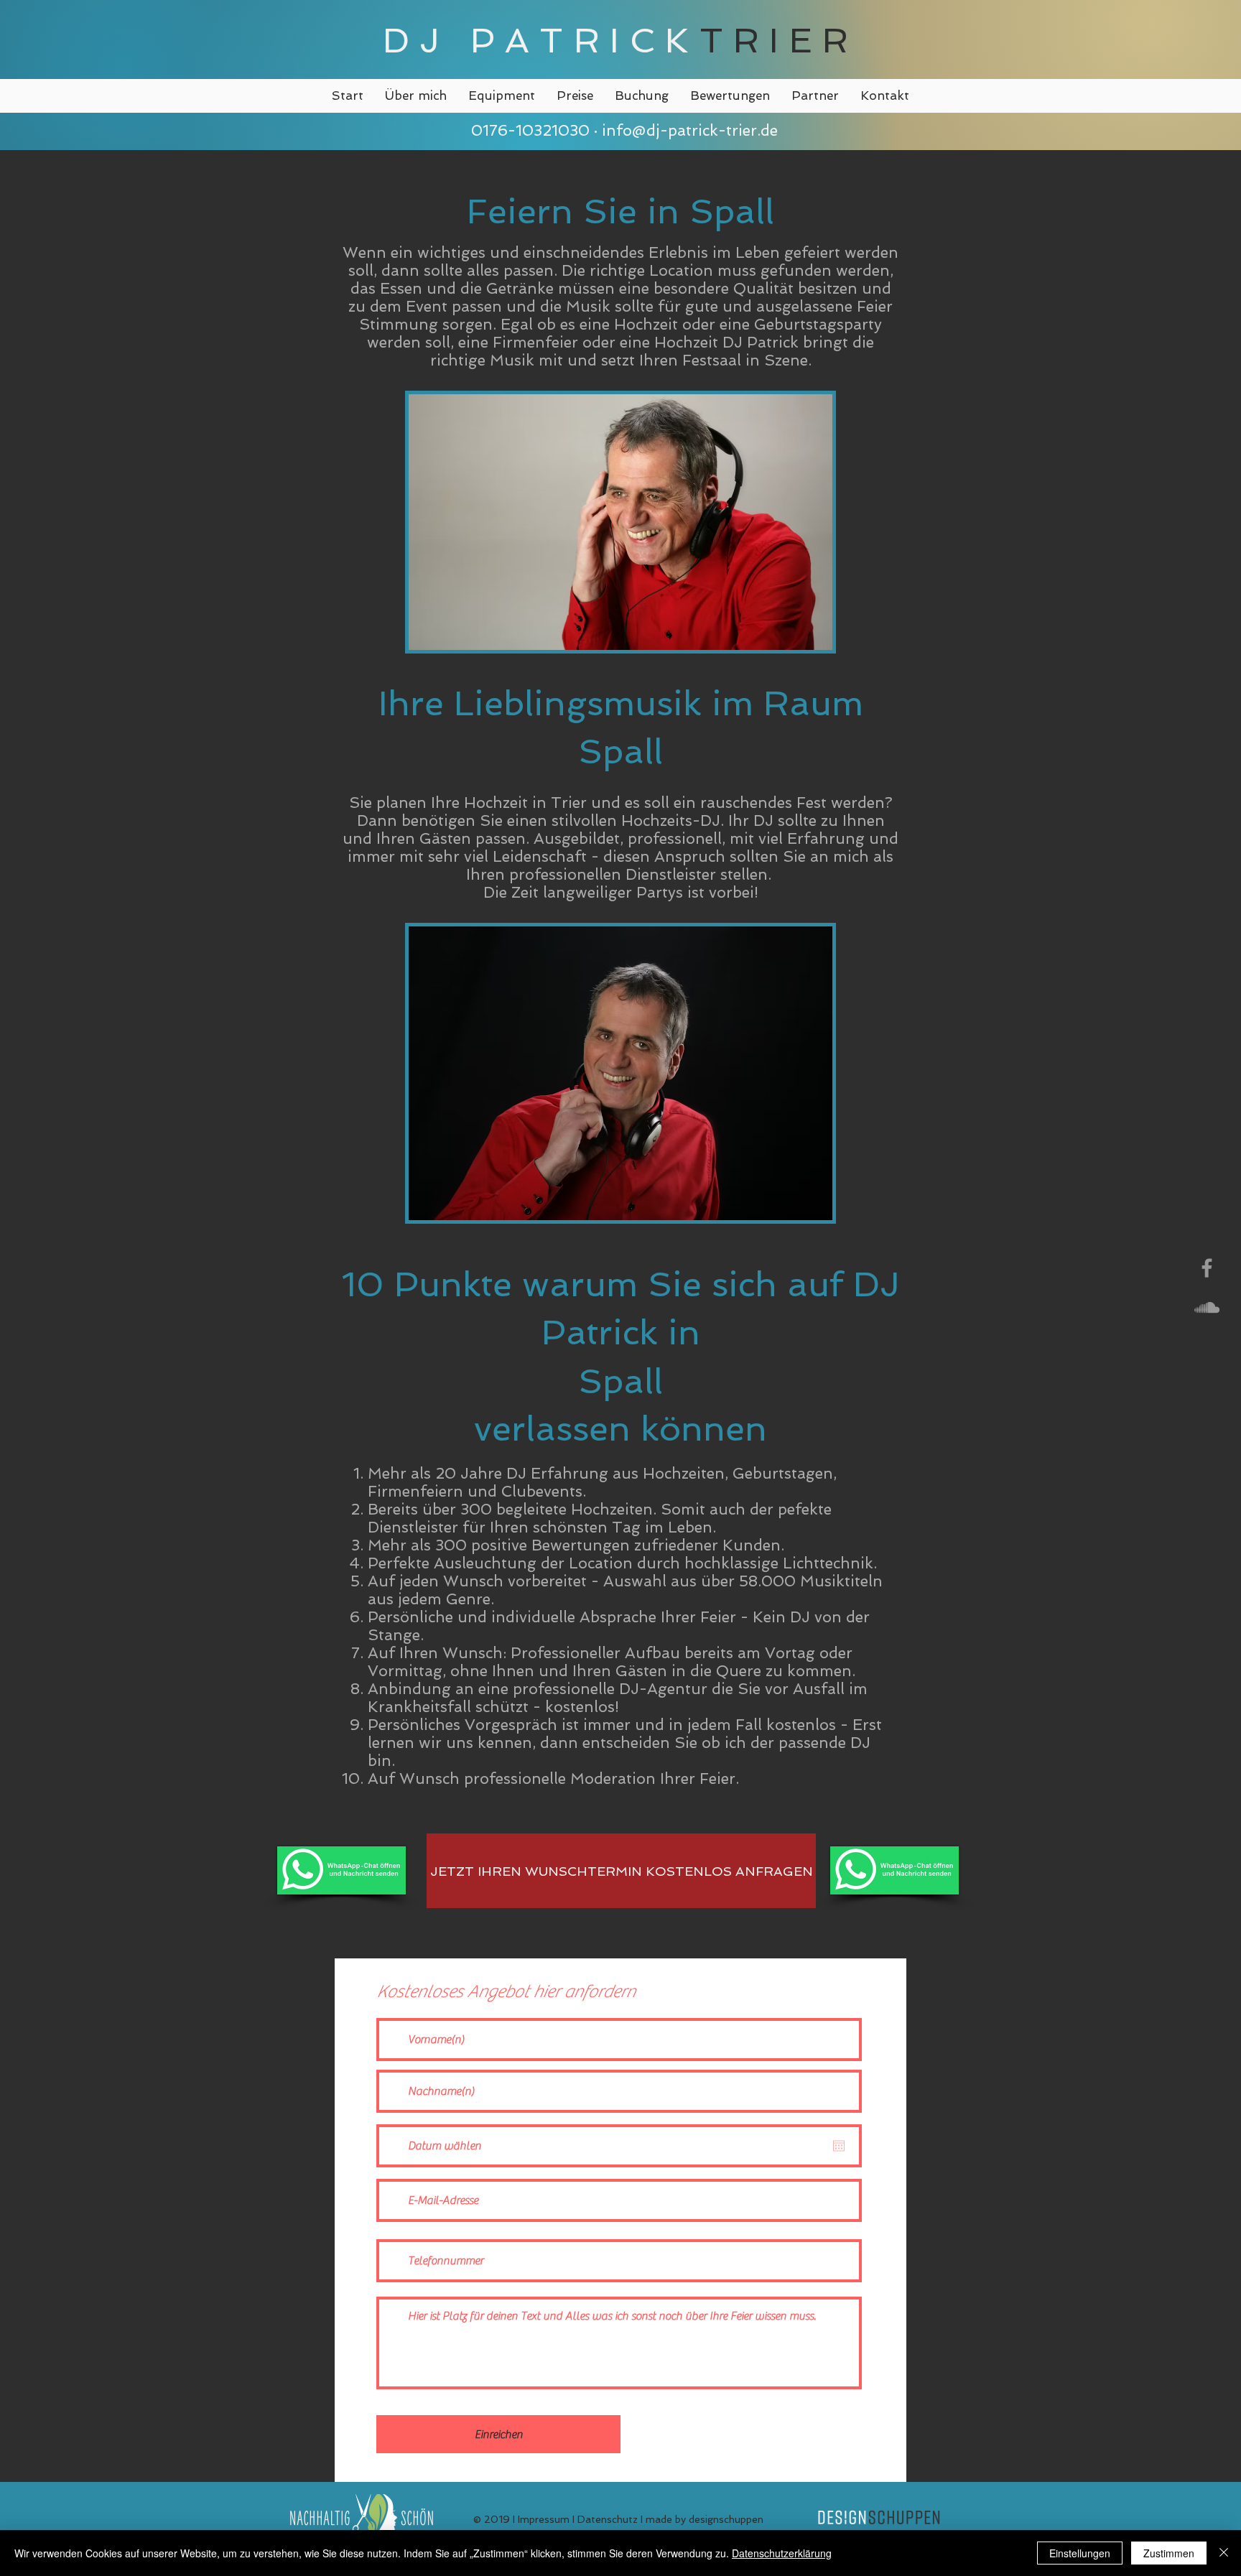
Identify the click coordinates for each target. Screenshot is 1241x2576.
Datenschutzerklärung (782, 2553)
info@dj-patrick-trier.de (690, 130)
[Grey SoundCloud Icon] (1207, 1307)
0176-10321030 (528, 130)
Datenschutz (608, 2519)
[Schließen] (1224, 2553)
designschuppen (726, 2519)
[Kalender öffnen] (839, 2146)
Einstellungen (1080, 2553)
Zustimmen (1169, 2553)
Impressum (544, 2519)
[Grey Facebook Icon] (1207, 1268)
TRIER (779, 40)
